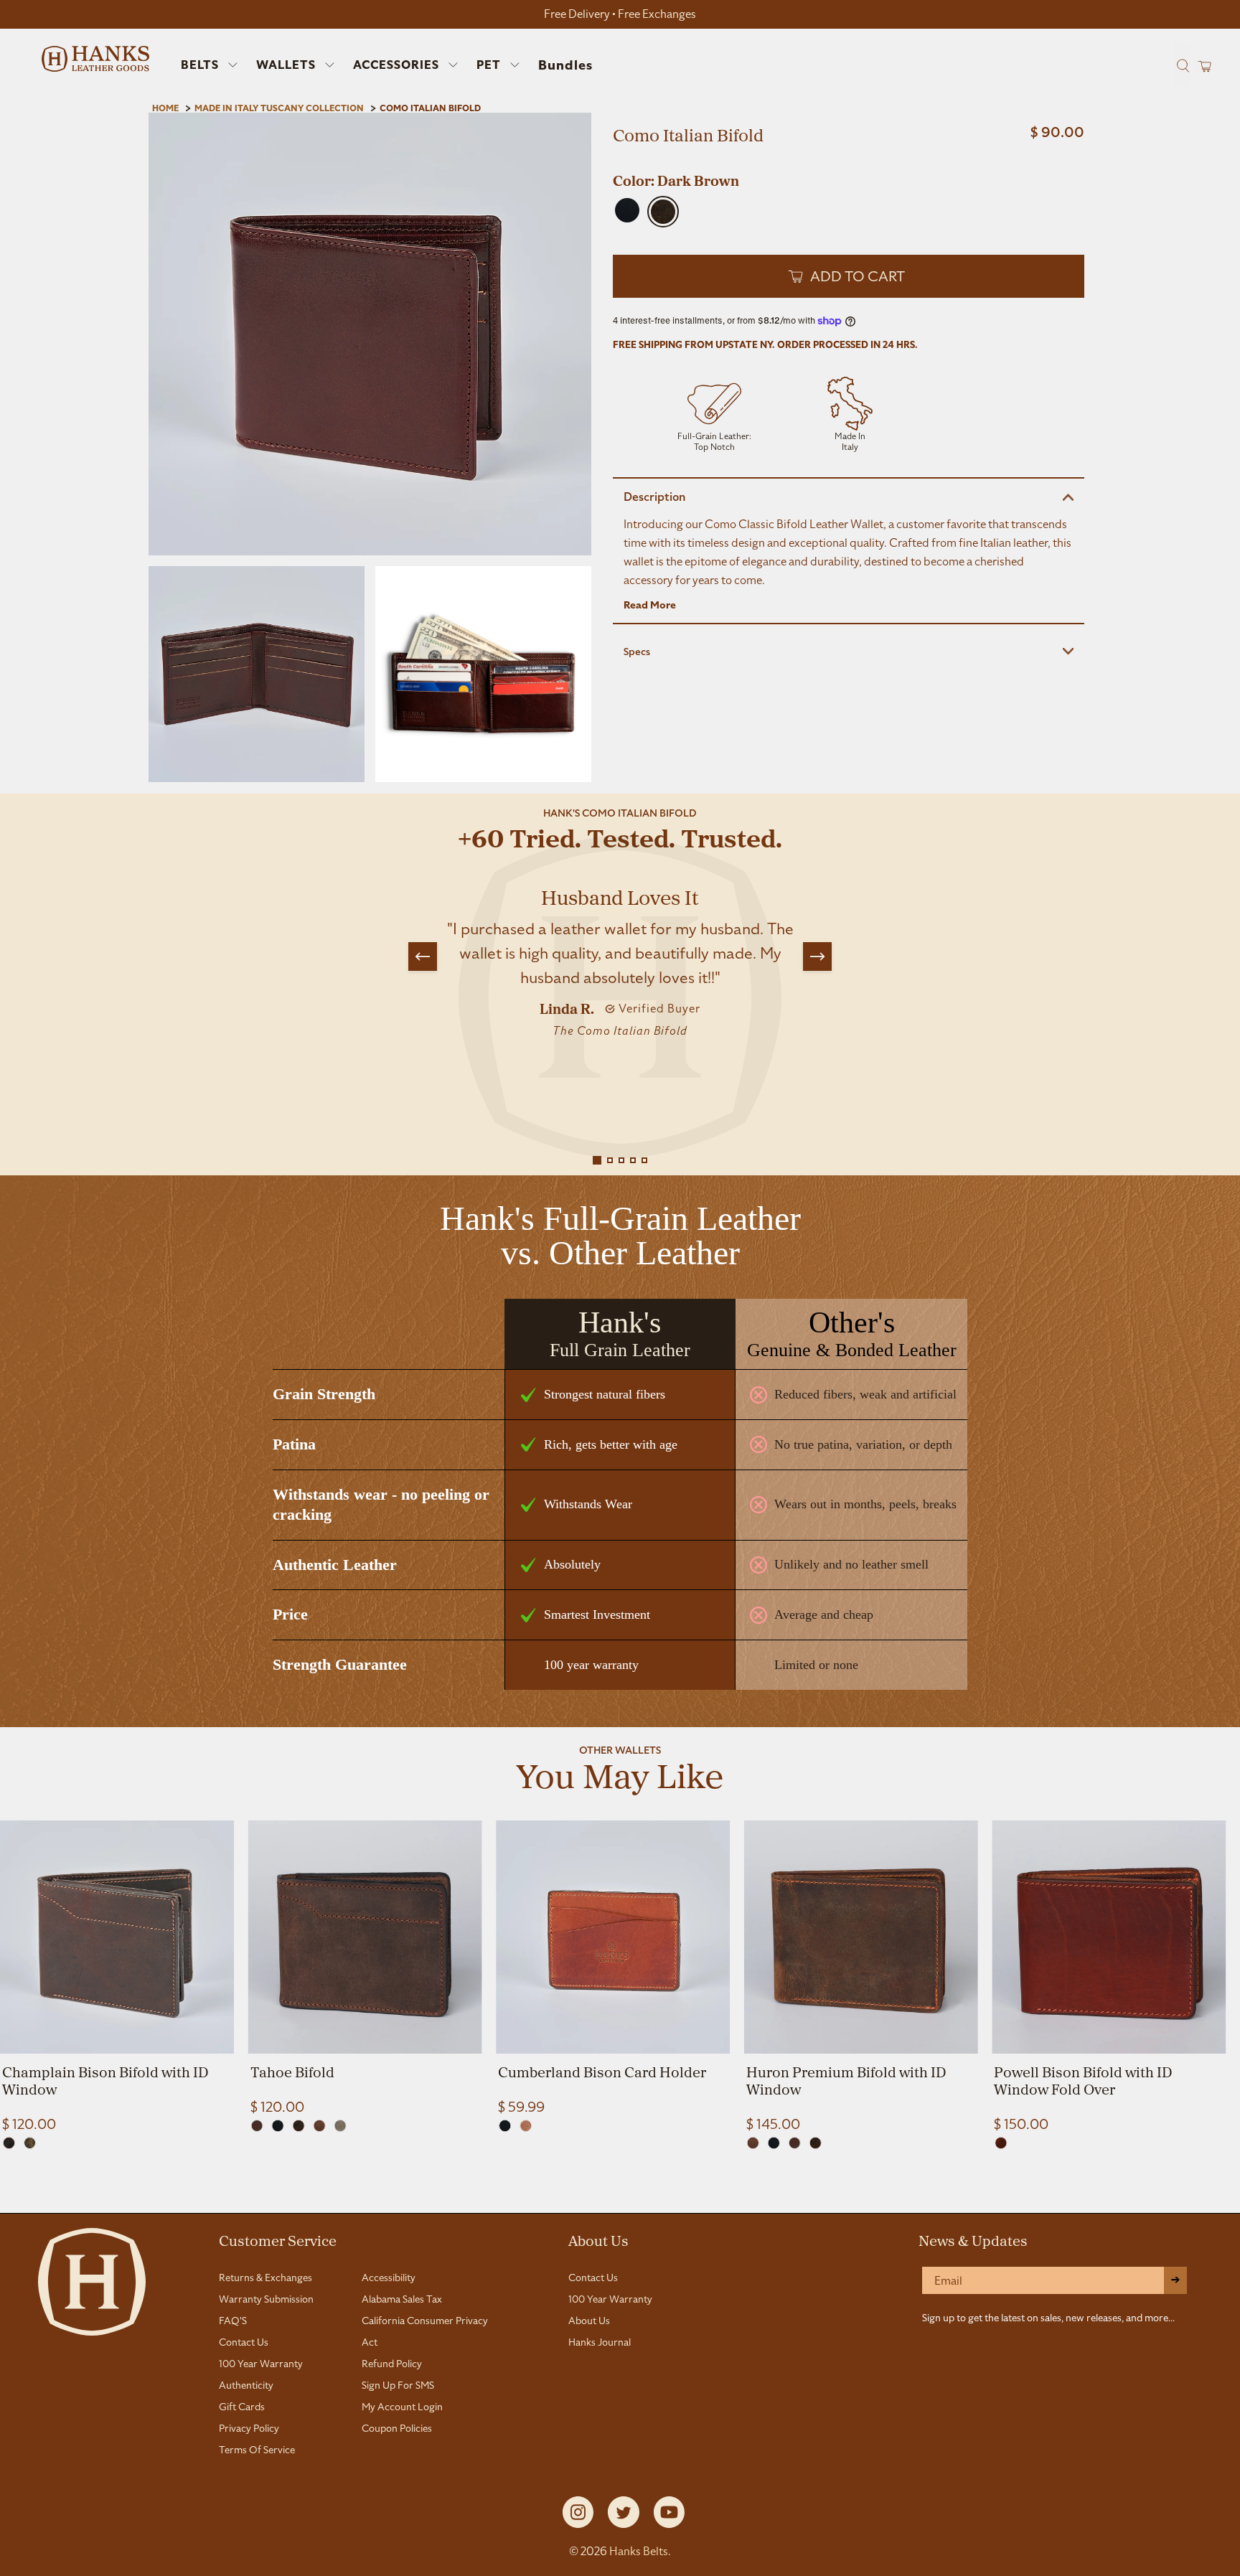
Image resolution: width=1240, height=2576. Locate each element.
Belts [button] (200, 65)
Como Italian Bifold (430, 108)
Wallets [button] (286, 65)
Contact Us (244, 2342)
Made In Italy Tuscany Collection (279, 108)
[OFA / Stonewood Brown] (9, 2143)
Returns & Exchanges (266, 2277)
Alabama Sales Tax (402, 2299)
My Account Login (402, 2407)
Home (165, 108)
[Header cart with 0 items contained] (1200, 66)
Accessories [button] (396, 65)
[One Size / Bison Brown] (1001, 2143)
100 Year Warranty (261, 2364)
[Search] (1181, 65)
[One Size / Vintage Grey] (340, 2126)
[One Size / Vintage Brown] (320, 2126)
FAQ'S (233, 2321)
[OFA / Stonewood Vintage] (30, 2143)
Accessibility (389, 2277)
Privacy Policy (249, 2428)
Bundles (565, 65)
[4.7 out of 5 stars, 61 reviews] (849, 161)
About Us (598, 2240)
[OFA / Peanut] (526, 2126)
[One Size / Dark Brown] (299, 2126)
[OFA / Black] (505, 2126)
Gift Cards (242, 2407)
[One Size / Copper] (257, 2126)
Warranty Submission (266, 2299)
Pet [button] (489, 65)
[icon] (714, 416)
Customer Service (278, 2240)
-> (1175, 2280)
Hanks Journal (600, 2342)
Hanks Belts (639, 2551)
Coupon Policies (397, 2428)
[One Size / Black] (278, 2126)
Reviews (620, 2196)
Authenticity (246, 2385)
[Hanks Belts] (95, 59)
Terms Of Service (257, 2450)
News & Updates (973, 2240)
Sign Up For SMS (398, 2385)
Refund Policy (392, 2364)
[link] (117, 1977)
